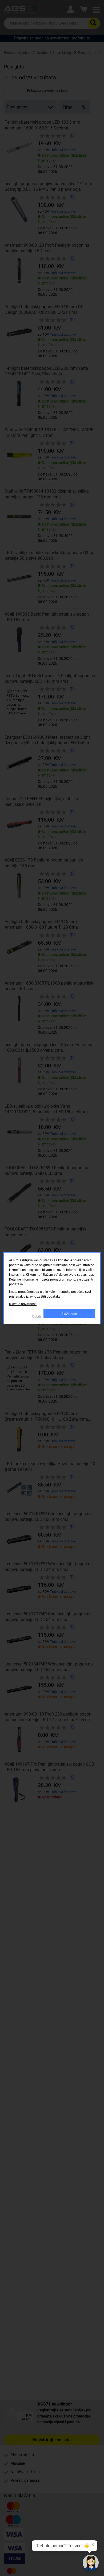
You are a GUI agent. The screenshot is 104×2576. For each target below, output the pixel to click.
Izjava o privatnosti (23, 1304)
